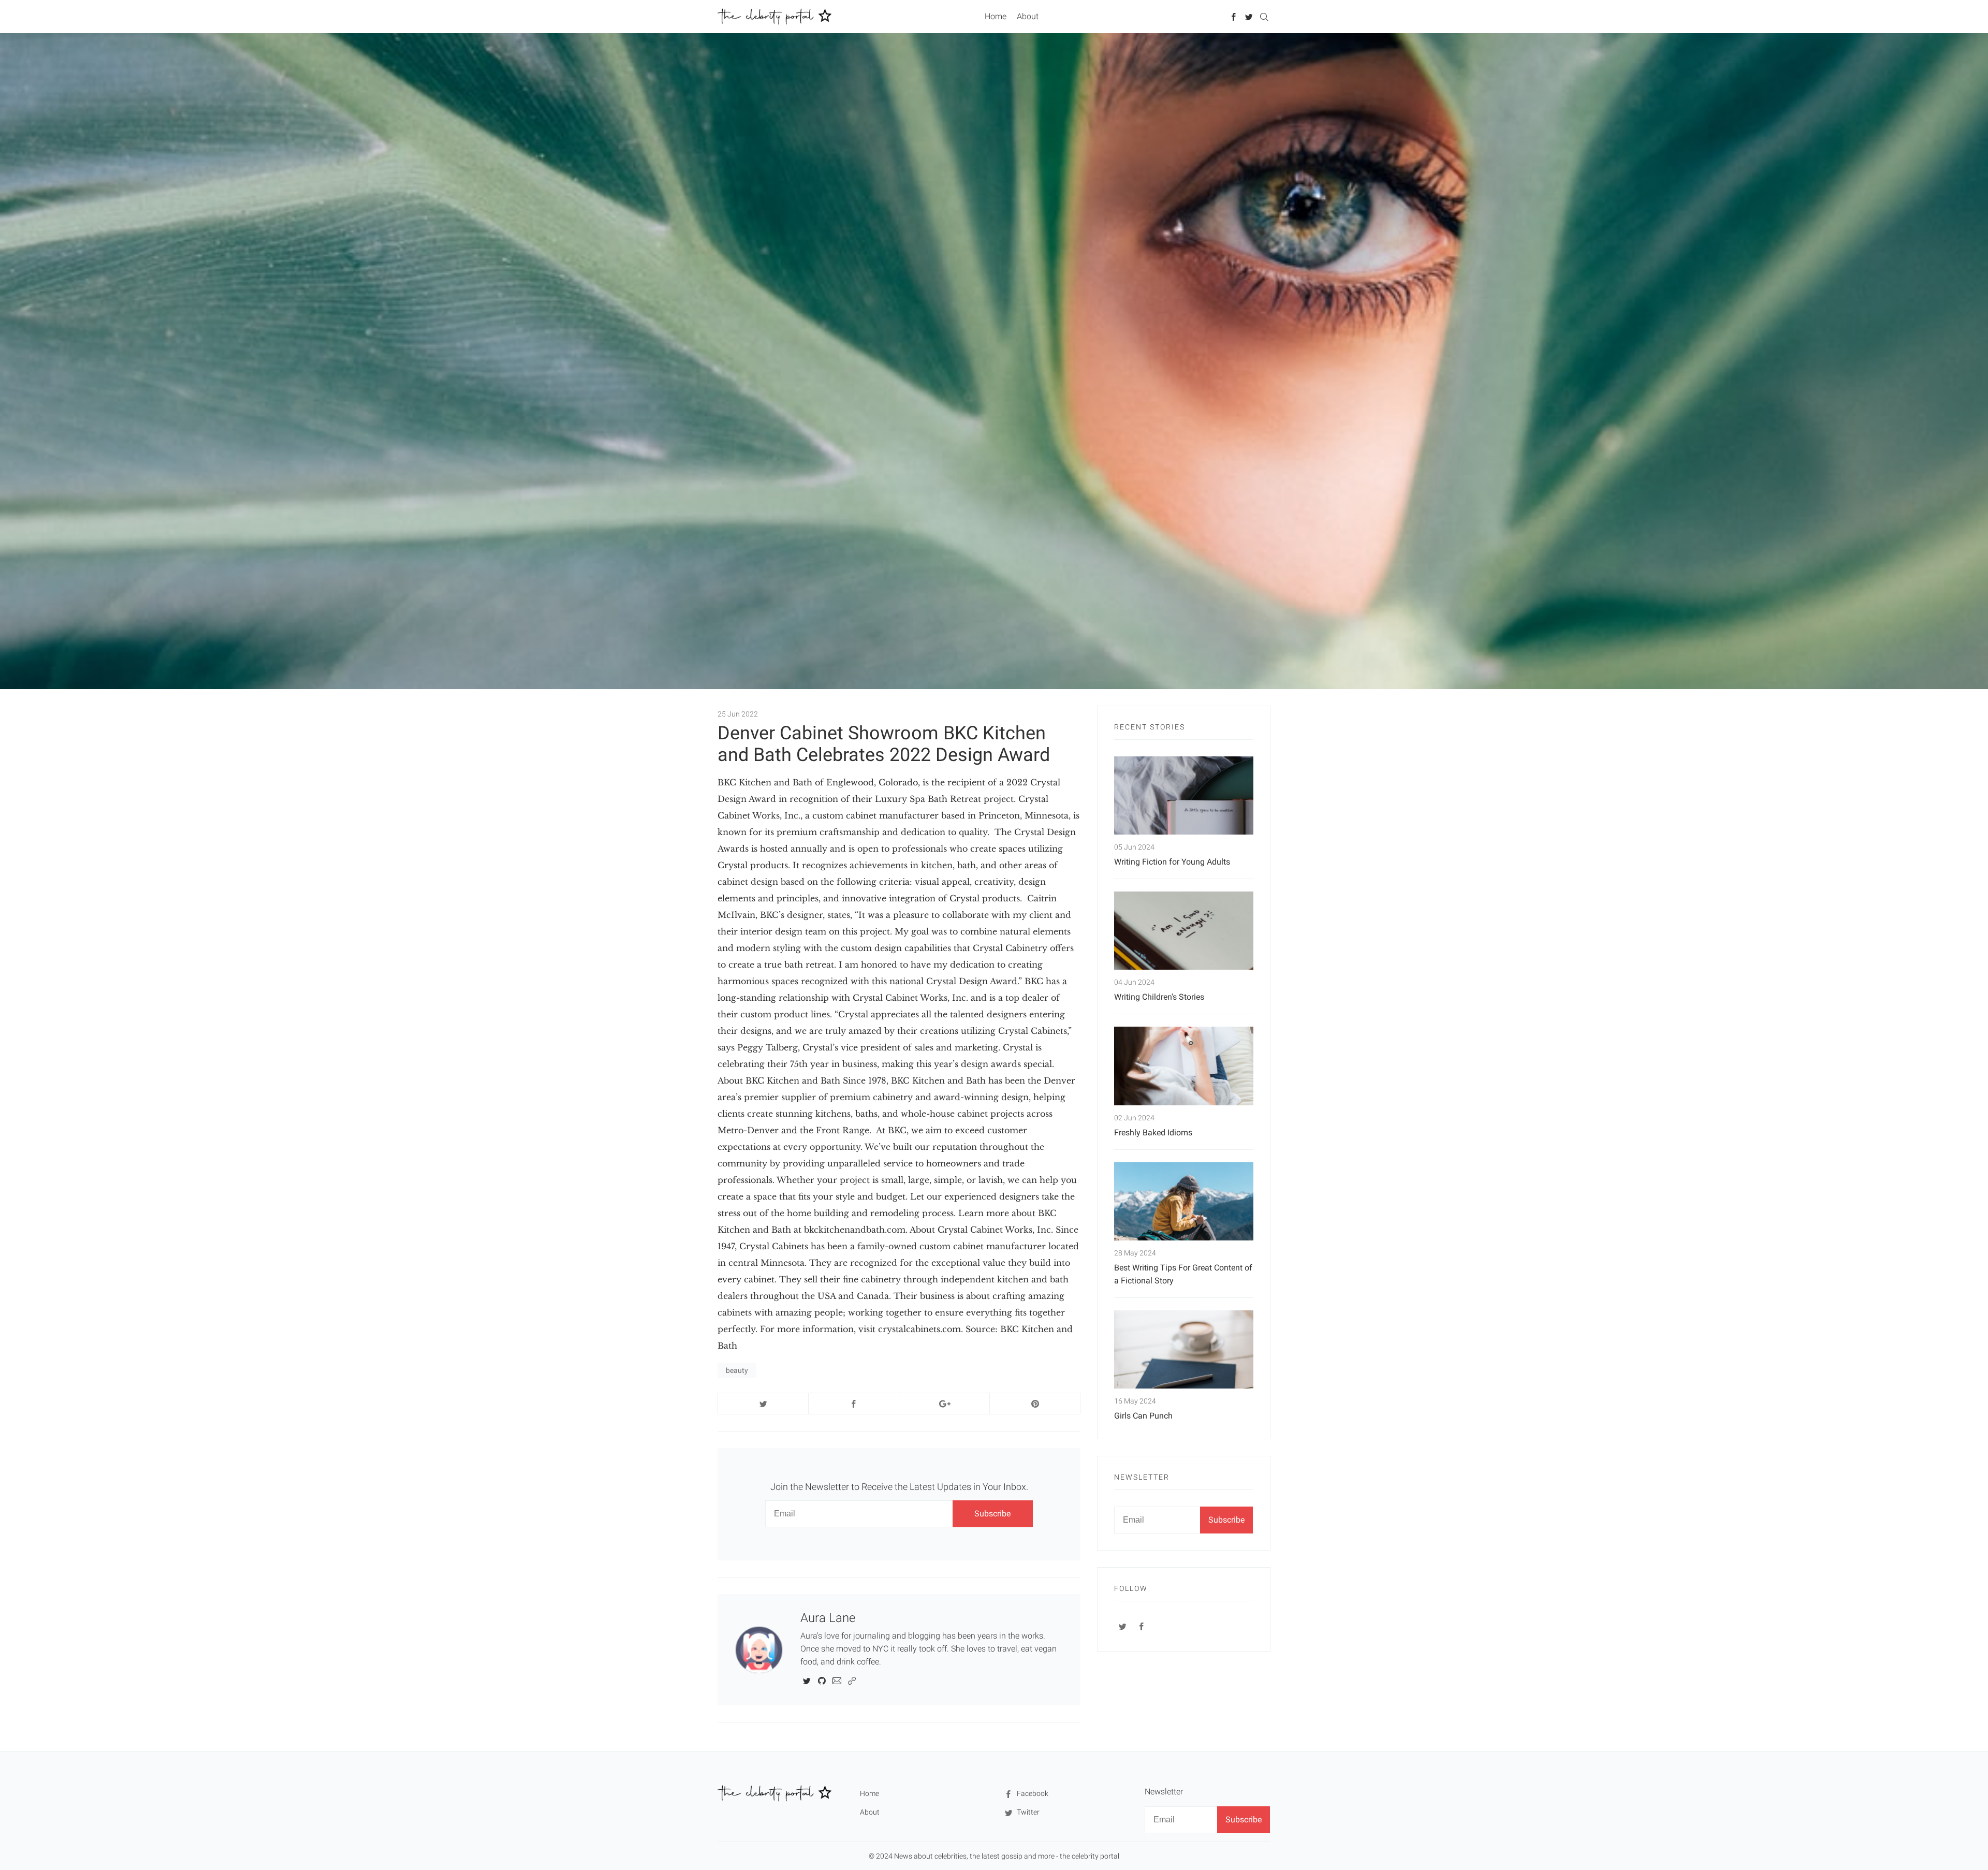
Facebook (1032, 1793)
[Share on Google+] (944, 1404)
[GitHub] (822, 1680)
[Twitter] (1249, 16)
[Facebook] (1234, 16)
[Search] (1264, 16)
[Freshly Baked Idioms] (1184, 1066)
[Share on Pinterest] (1035, 1404)
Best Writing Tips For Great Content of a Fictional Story (1183, 1274)
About (1028, 16)
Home (996, 16)
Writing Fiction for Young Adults (1172, 862)
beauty (737, 1370)
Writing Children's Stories (1159, 997)
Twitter (1027, 1812)
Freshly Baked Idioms (1153, 1133)
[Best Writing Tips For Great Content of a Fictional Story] (1184, 1201)
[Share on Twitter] (763, 1404)
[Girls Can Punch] (1184, 1349)
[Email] (837, 1680)
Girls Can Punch (1143, 1416)
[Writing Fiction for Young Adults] (1184, 795)
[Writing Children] (1184, 931)
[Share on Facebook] (854, 1404)
